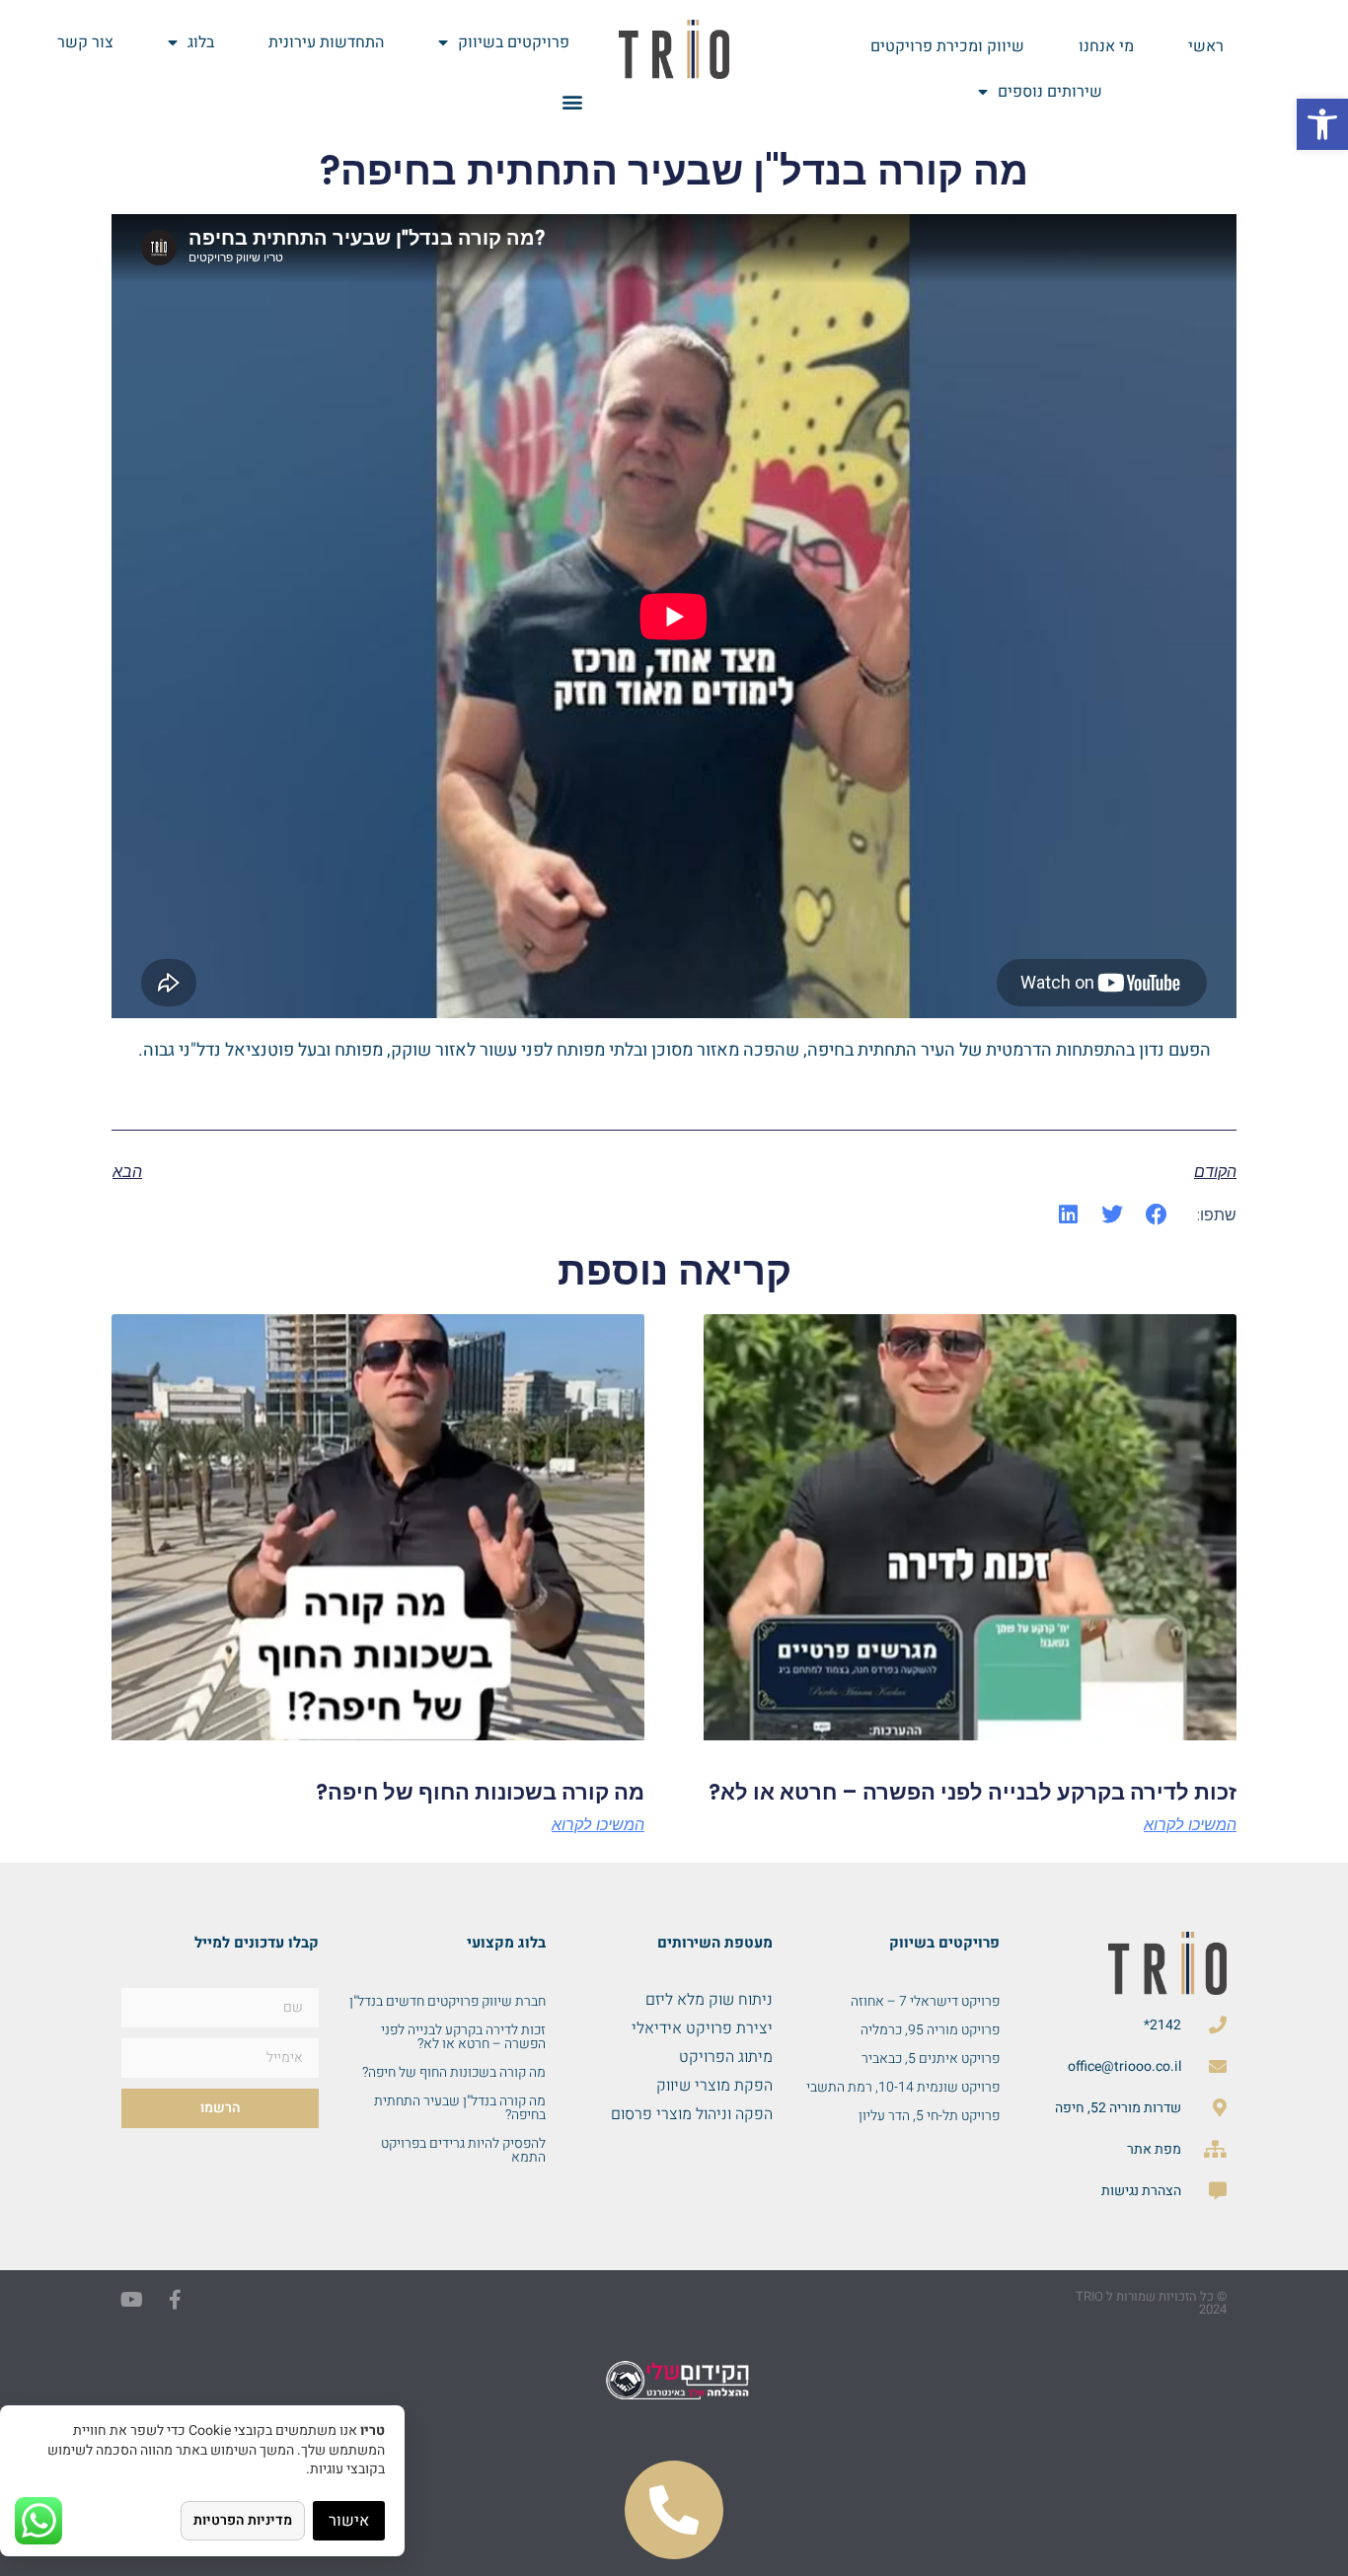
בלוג (201, 42)
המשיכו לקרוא (1190, 1825)
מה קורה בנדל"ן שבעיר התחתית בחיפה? (460, 2108)
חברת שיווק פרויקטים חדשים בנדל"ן (448, 2001)
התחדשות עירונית (326, 42)
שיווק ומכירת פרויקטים (947, 46)
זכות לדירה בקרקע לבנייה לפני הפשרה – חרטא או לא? (973, 1792)
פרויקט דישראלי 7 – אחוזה (925, 2001)
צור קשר (85, 42)
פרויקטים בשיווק (514, 42)
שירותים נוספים (1050, 92)
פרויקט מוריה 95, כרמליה (930, 2030)
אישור (349, 2521)
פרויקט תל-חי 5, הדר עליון (929, 2116)
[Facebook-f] (175, 2300)
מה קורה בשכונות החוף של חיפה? (480, 1792)
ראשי (1206, 46)
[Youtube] (131, 2300)
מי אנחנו (1106, 46)
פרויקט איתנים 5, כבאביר (931, 2059)
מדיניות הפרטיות (243, 2520)
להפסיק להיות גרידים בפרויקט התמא (463, 2150)
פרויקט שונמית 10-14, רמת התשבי (903, 2087)
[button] (1322, 124)
